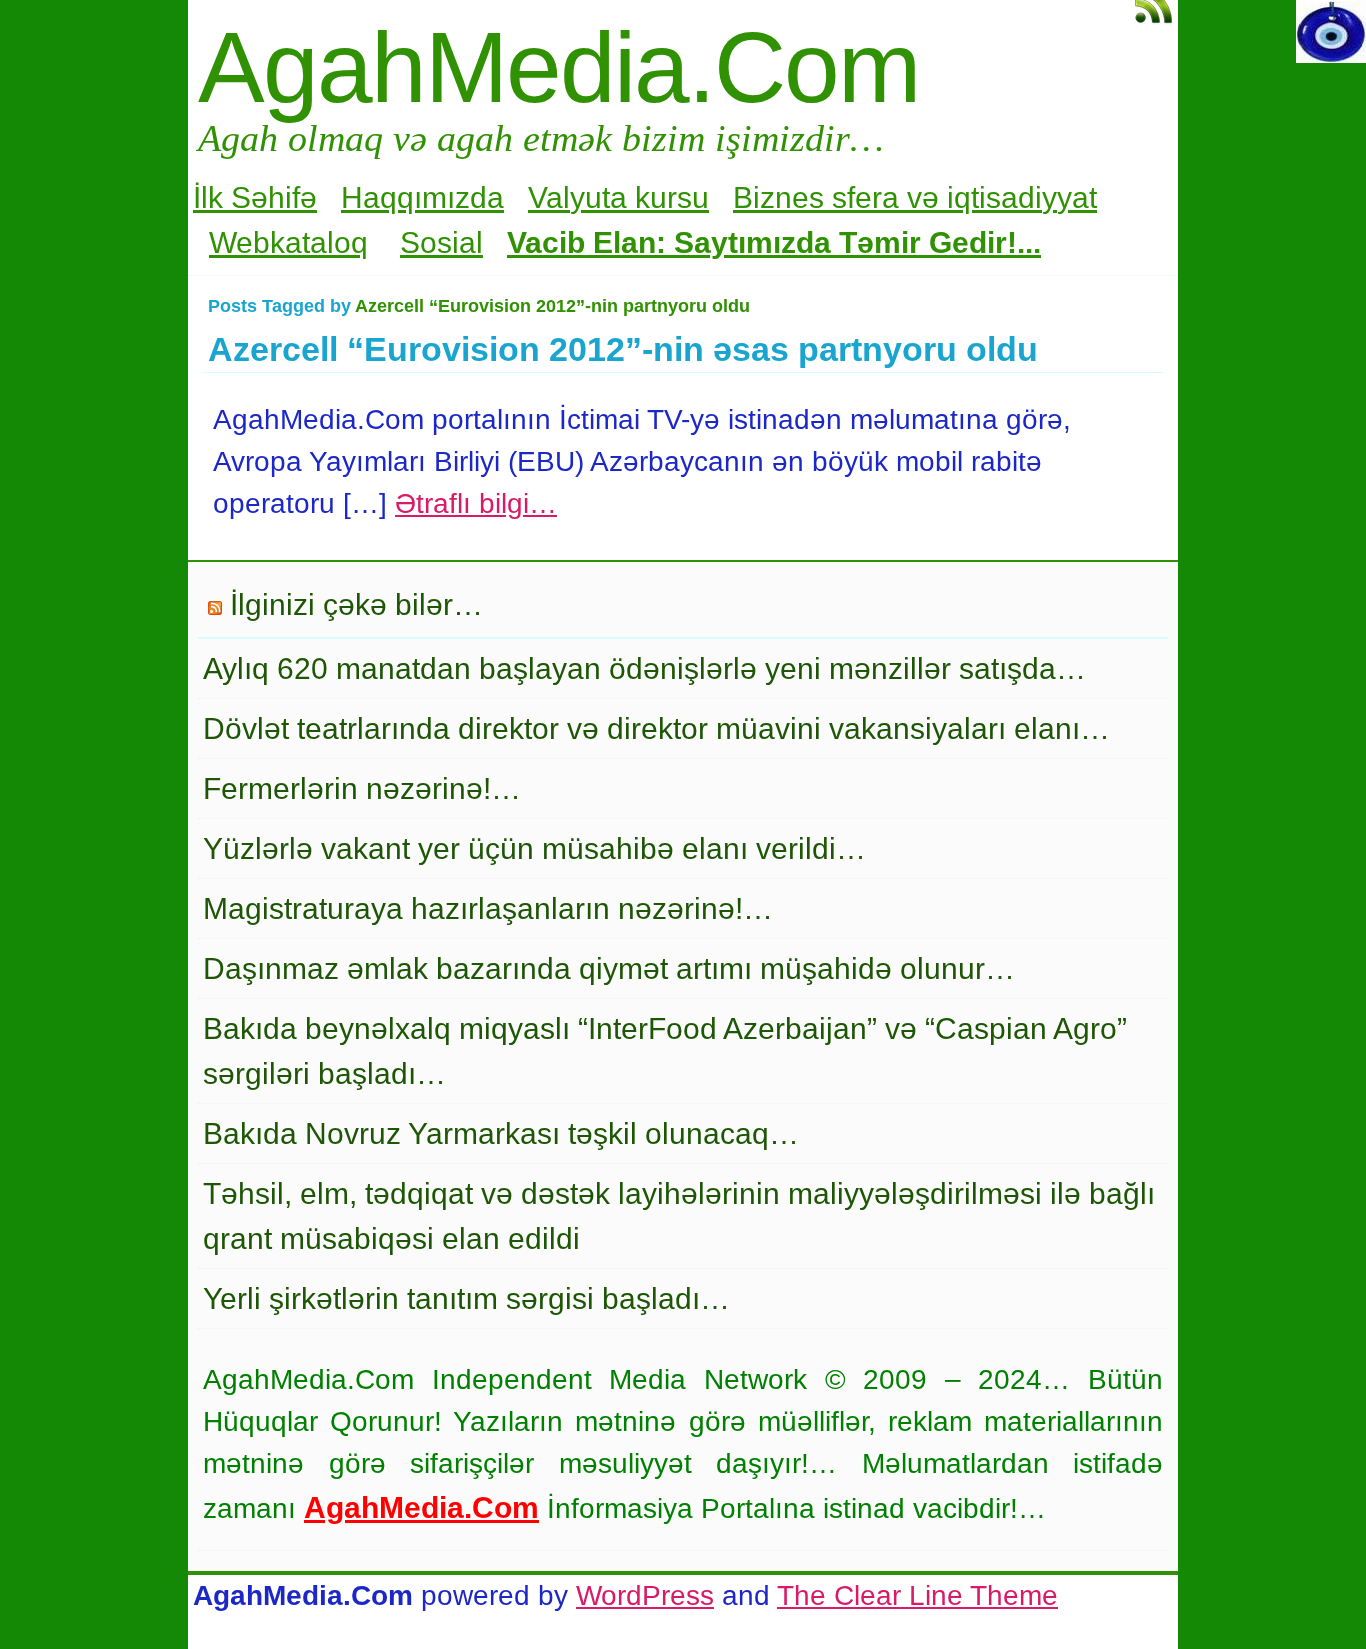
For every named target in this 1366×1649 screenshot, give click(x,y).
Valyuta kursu (618, 197)
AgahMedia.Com (558, 67)
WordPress (645, 1595)
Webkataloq (288, 242)
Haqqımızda (422, 197)
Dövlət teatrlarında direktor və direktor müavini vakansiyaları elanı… (656, 728)
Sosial (441, 242)
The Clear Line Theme (917, 1595)
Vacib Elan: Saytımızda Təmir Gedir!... (774, 242)
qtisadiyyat (1025, 197)
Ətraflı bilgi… (476, 503)
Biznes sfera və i (843, 197)
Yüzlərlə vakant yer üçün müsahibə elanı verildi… (534, 848)
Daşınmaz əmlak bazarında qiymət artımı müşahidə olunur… (609, 968)
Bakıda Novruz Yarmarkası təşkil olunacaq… (501, 1133)
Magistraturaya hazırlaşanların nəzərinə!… (488, 908)
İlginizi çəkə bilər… (356, 604)
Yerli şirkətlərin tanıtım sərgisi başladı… (466, 1298)
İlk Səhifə (255, 197)
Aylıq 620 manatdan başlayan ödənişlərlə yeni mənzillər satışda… (644, 668)
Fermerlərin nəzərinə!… (362, 788)
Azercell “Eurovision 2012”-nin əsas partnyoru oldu (623, 349)
